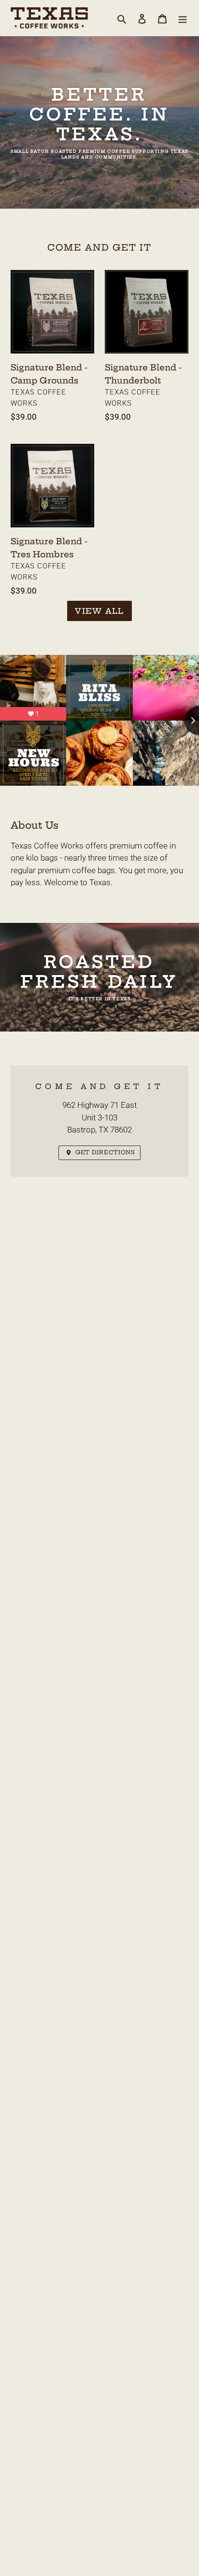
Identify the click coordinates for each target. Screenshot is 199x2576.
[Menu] (183, 18)
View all (99, 611)
